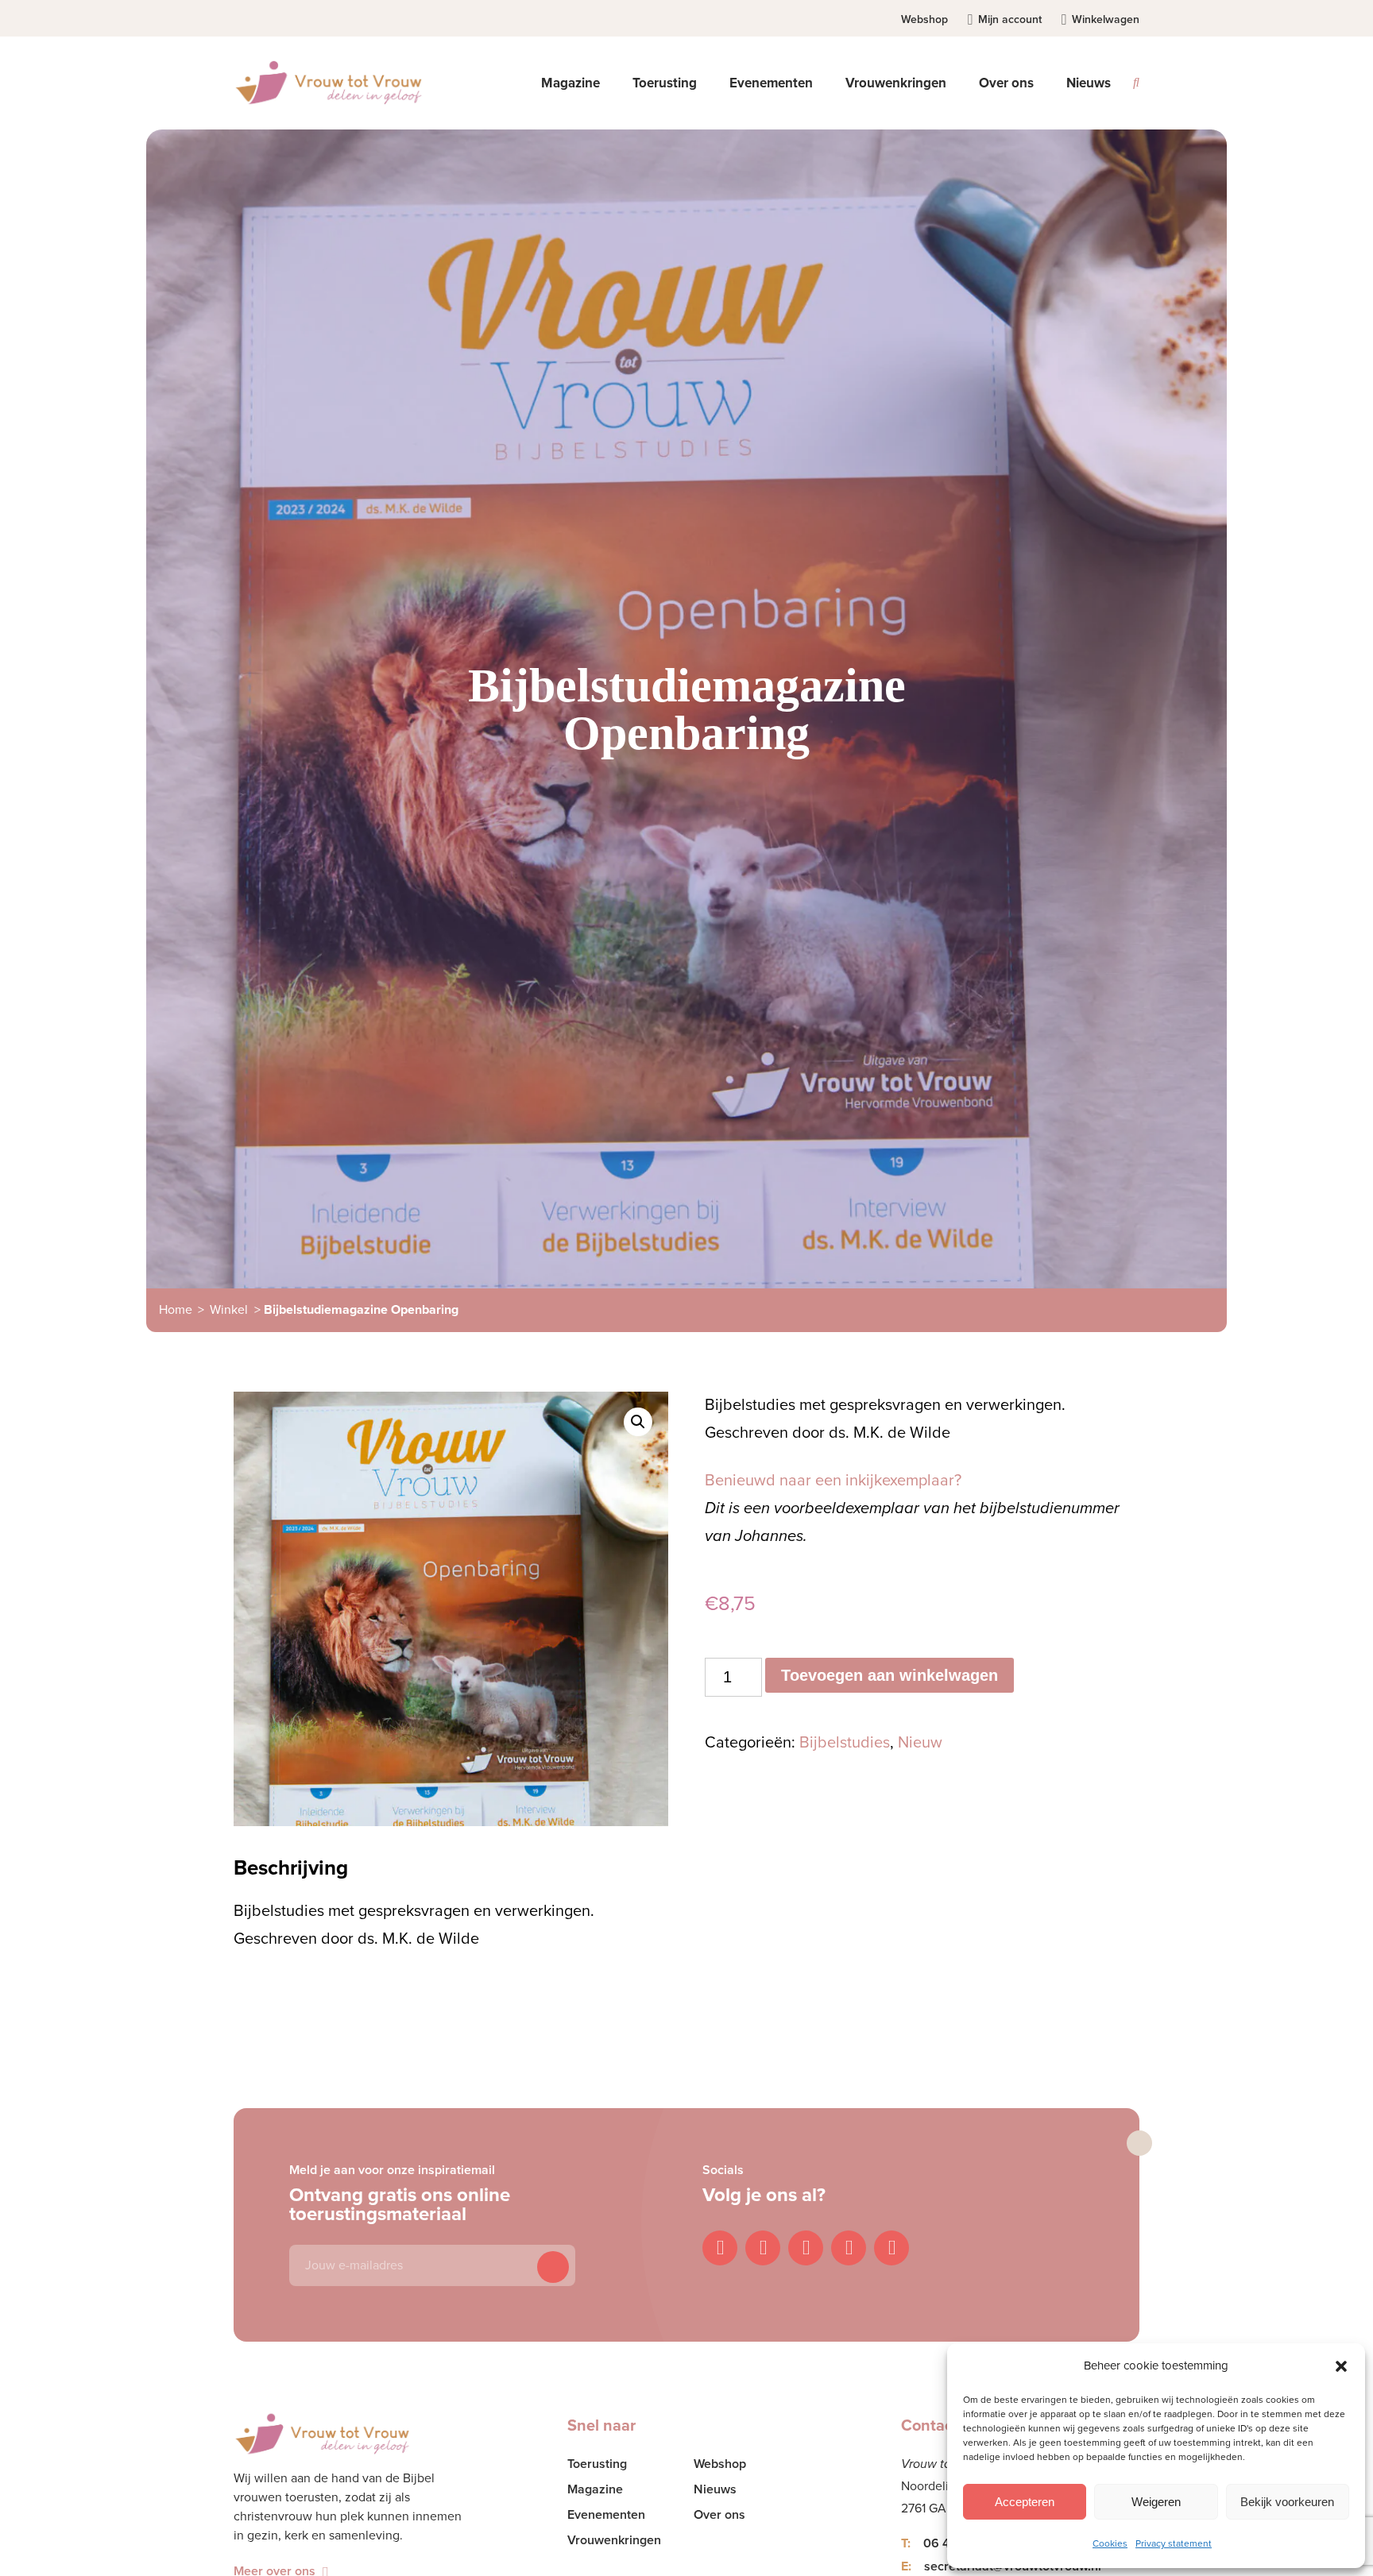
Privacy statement (1174, 2543)
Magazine (595, 2489)
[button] (1341, 2366)
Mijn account (1010, 19)
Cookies (1110, 2543)
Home (176, 1310)
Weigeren (1156, 2502)
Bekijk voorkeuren (1287, 2502)
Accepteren (1025, 2502)
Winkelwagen (1106, 19)
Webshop (924, 19)
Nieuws (1089, 83)
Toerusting (597, 2464)
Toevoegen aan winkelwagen (890, 1675)
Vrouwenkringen (614, 2540)
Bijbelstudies (845, 1743)
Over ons (719, 2515)
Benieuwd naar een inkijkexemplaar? (833, 1481)
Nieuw (920, 1743)
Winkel (229, 1310)
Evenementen (606, 2515)
